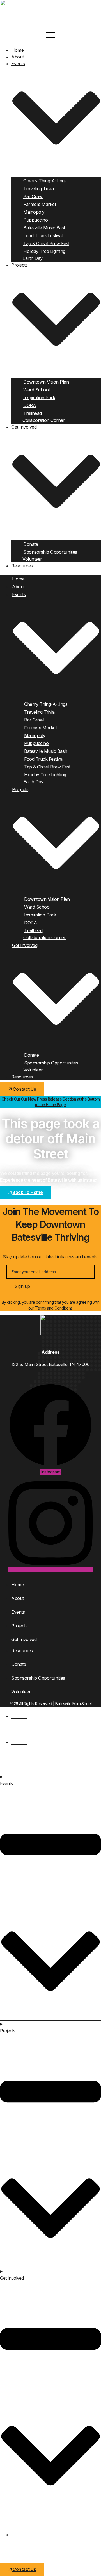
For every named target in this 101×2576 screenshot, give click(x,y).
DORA (30, 405)
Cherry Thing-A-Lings (45, 181)
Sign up (22, 1286)
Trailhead (33, 413)
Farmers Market (40, 204)
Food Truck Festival (43, 236)
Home (17, 50)
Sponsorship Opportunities (50, 552)
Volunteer (32, 559)
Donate (31, 544)
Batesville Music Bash (45, 228)
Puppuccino (35, 220)
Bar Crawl (33, 196)
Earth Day (33, 258)
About (18, 57)
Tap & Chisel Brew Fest (46, 243)
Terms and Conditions (54, 1308)
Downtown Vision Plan (46, 382)
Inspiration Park (39, 398)
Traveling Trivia (38, 189)
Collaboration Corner (44, 420)
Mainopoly (34, 212)
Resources (22, 566)
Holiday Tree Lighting (44, 251)
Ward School (36, 390)
